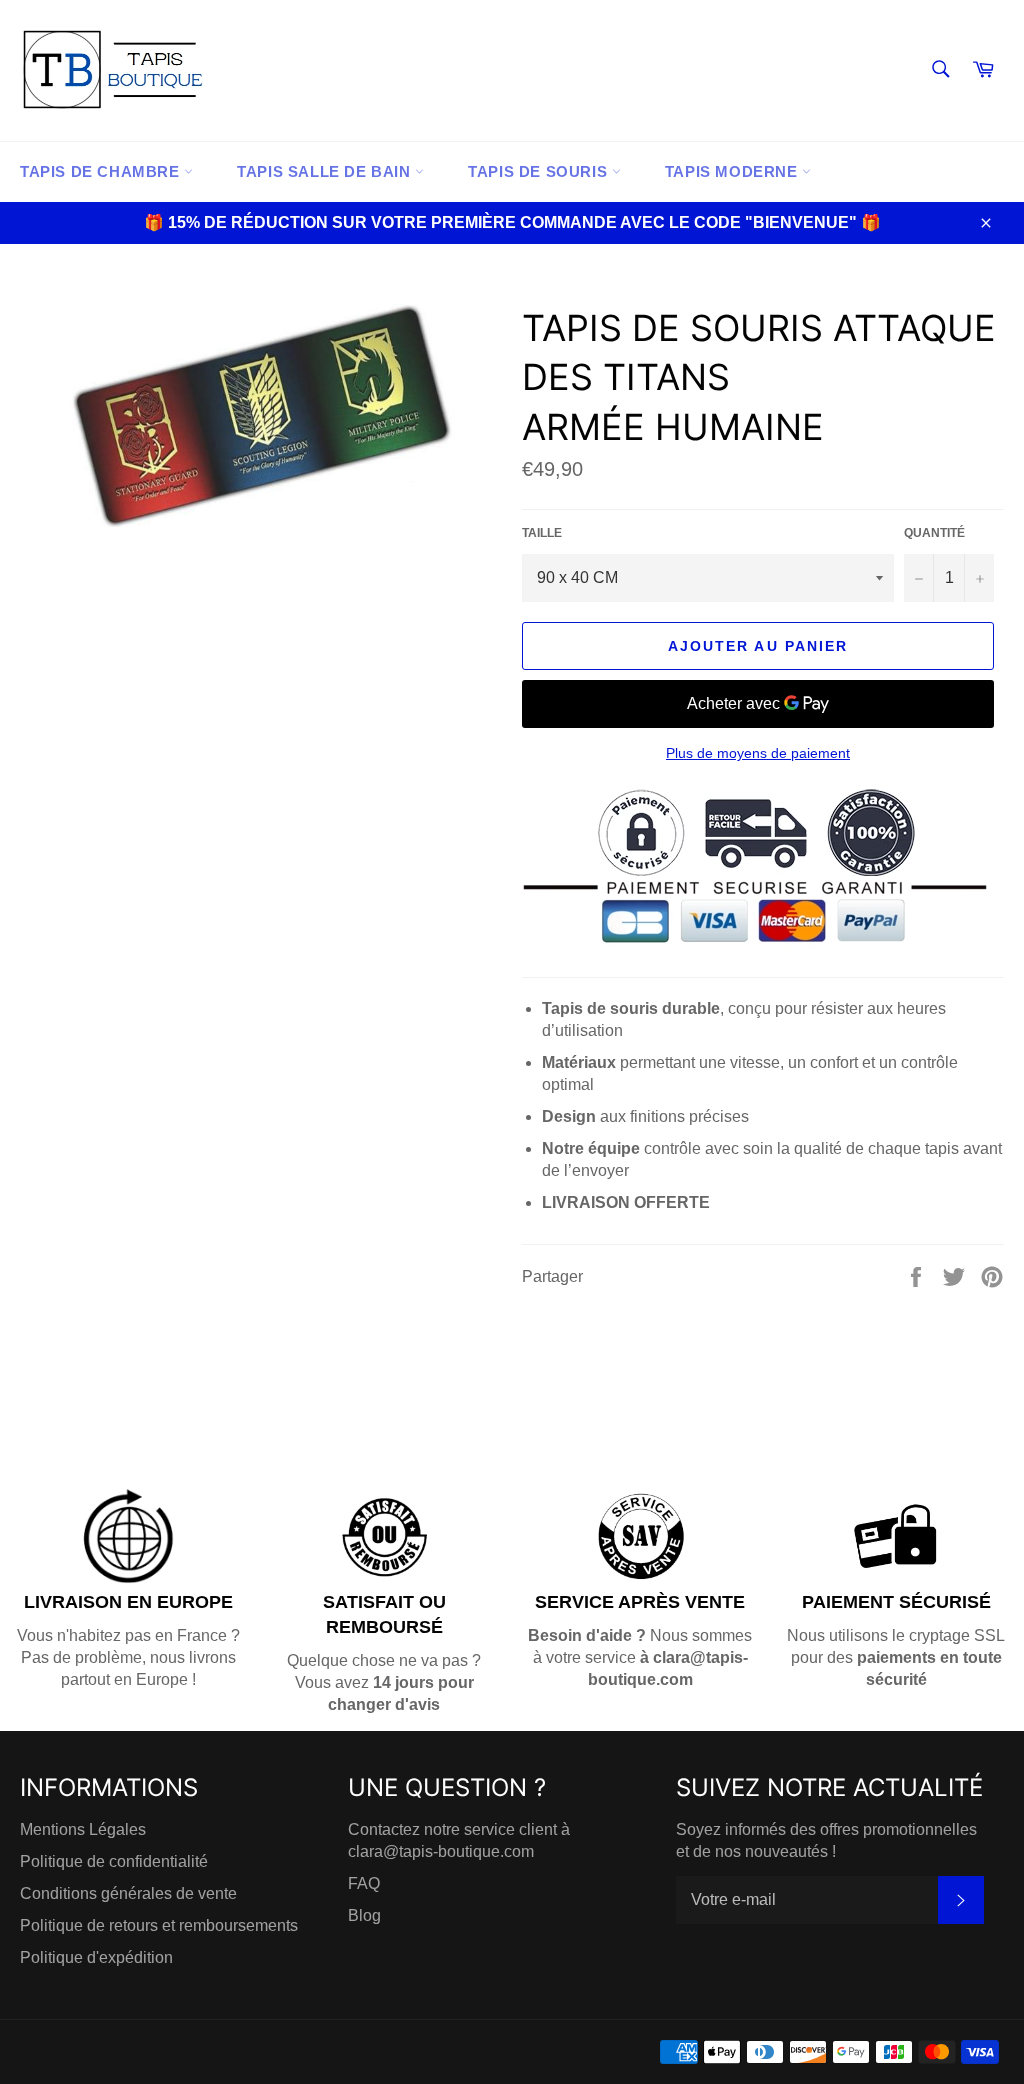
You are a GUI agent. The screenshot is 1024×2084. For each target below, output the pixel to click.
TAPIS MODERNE (733, 171)
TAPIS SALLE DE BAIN (326, 171)
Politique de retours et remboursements (159, 1925)
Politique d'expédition (96, 1957)
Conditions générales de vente (128, 1893)
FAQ (364, 1883)
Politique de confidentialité (114, 1861)
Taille (542, 533)
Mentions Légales (83, 1829)
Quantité (934, 533)
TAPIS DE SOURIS (540, 171)
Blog (364, 1915)
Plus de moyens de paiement (758, 753)
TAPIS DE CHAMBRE (102, 171)
